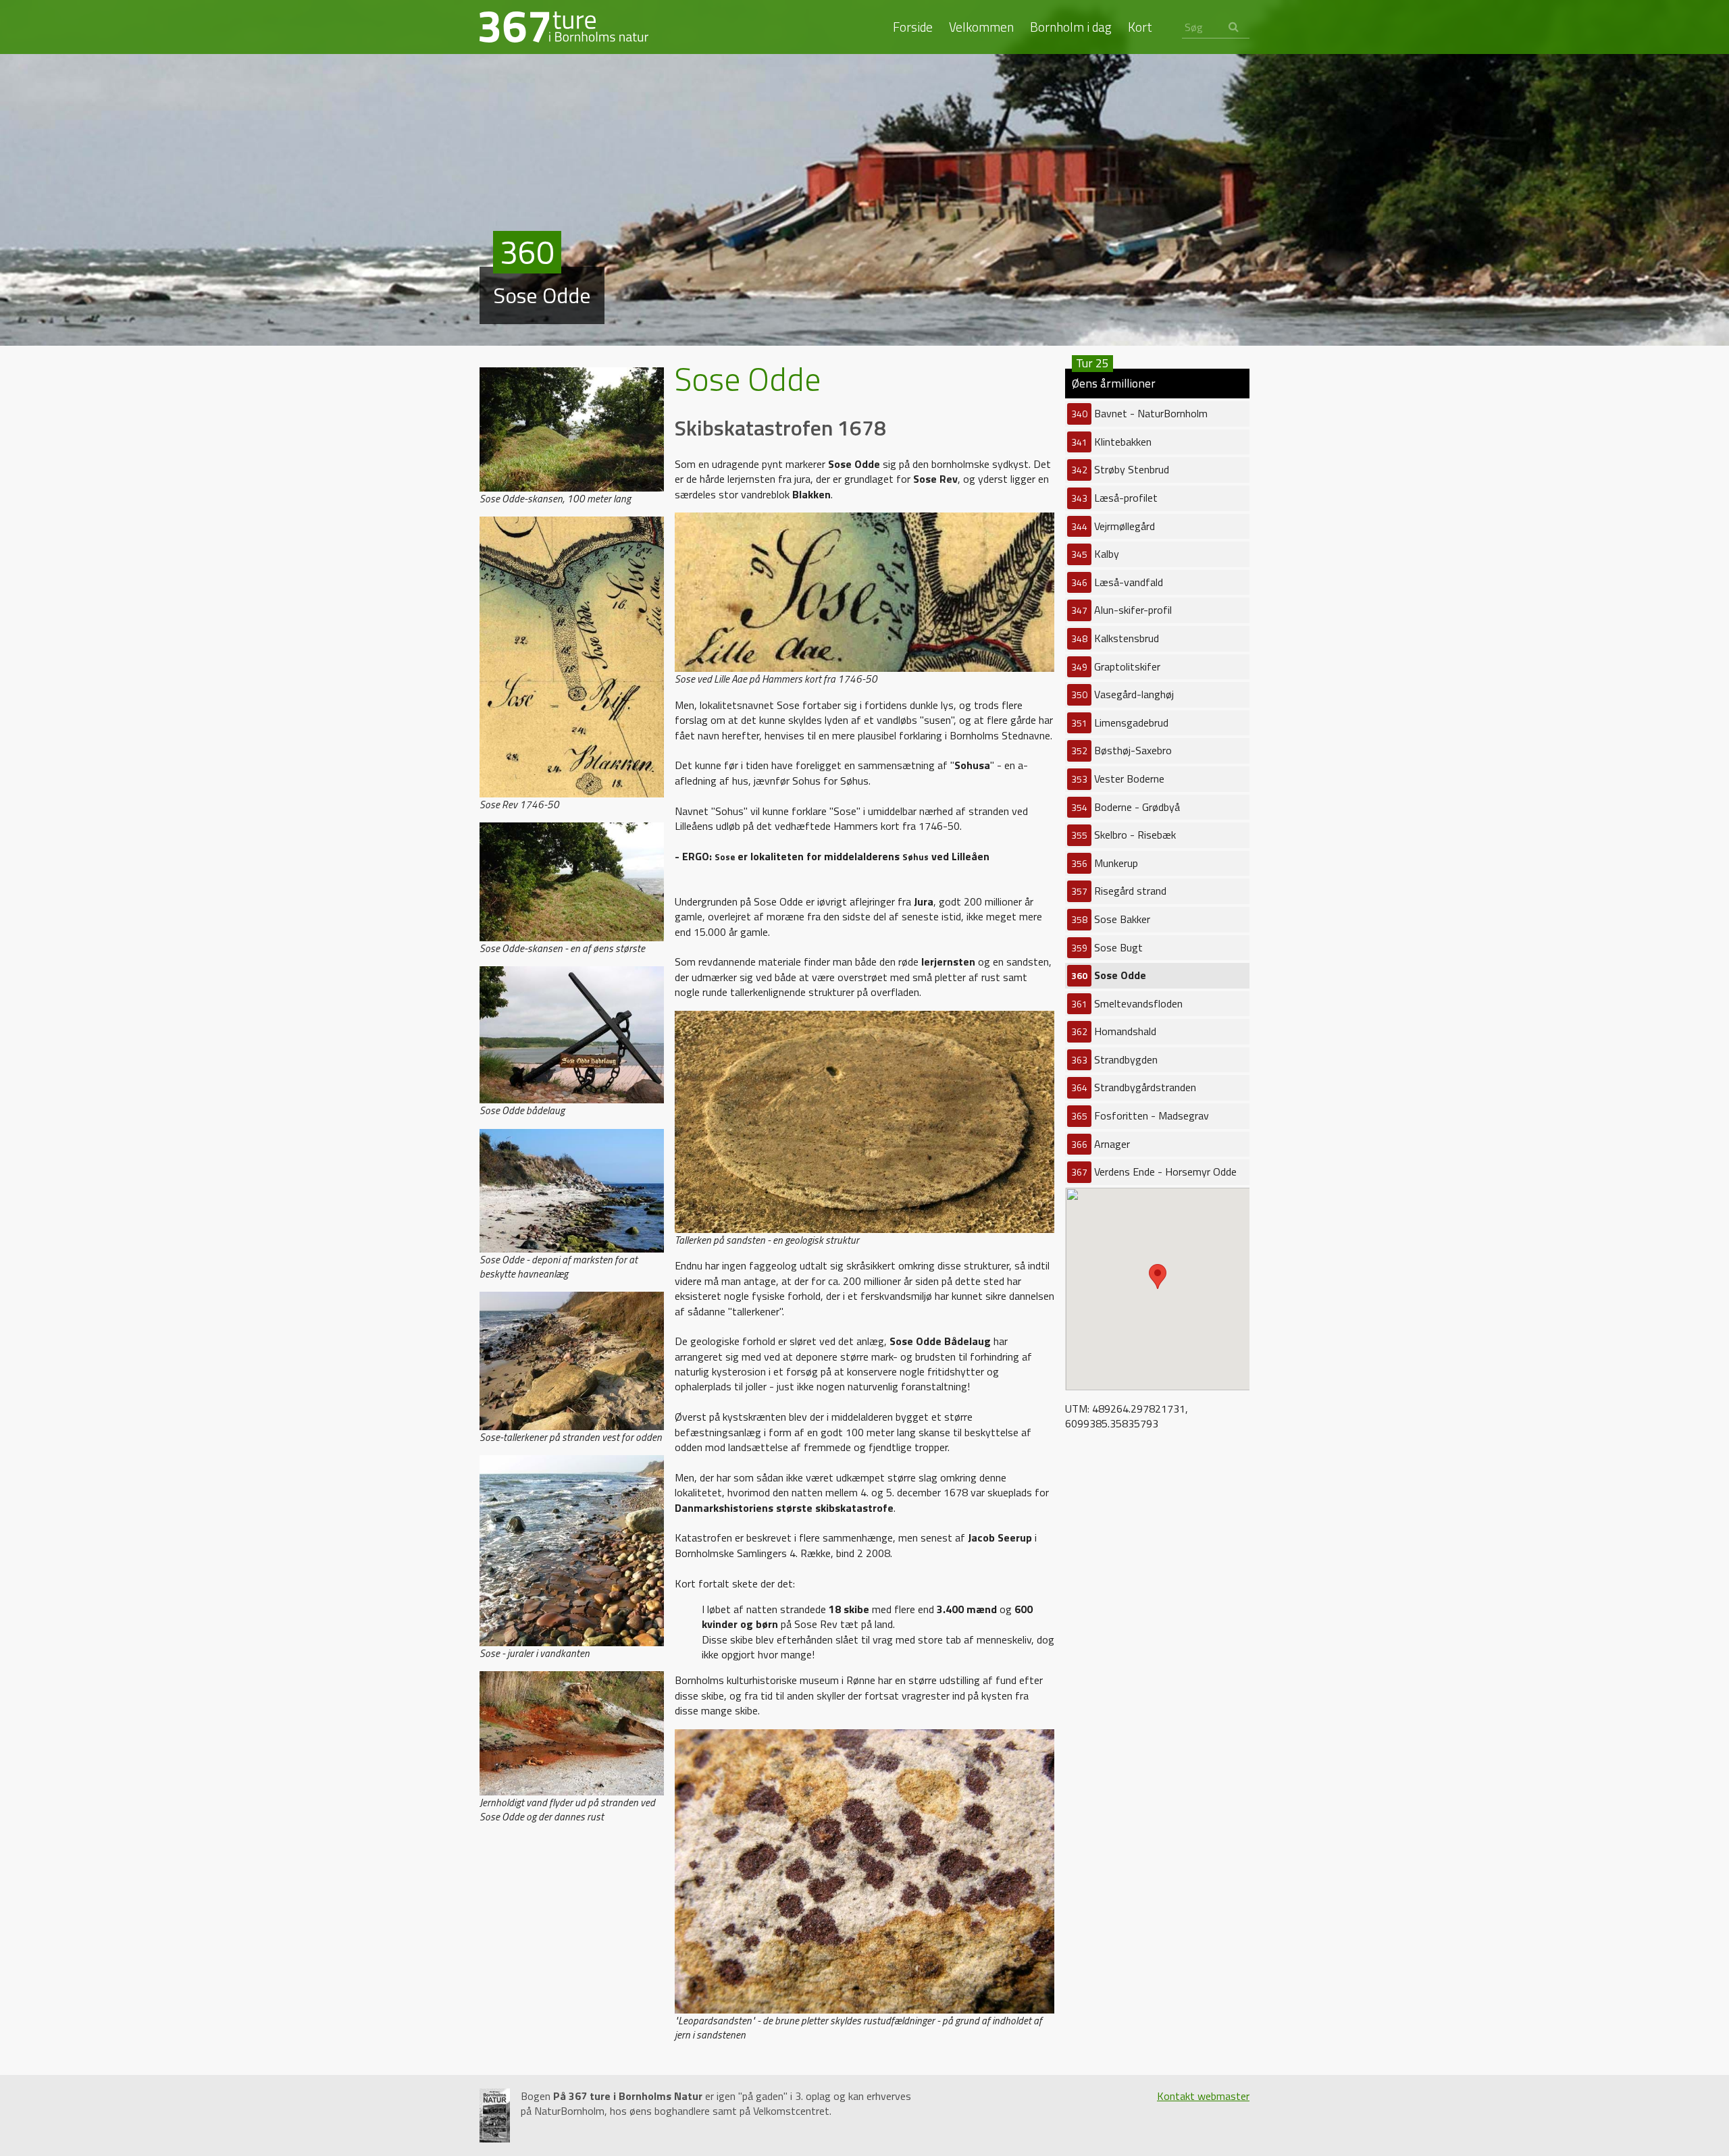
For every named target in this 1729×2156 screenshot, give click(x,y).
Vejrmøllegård (1113, 526)
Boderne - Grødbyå (1126, 807)
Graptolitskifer (1116, 666)
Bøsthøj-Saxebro (1121, 750)
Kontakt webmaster (1203, 2096)
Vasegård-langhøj (1122, 694)
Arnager (1101, 1144)
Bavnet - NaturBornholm (1139, 413)
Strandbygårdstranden (1134, 1087)
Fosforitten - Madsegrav (1140, 1115)
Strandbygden (1114, 1059)
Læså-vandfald (1117, 582)
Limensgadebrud (1120, 722)
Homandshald (1114, 1031)
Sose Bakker (1111, 919)
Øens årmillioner (1114, 380)
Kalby (1095, 554)
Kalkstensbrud (1115, 638)
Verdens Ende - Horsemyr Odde (1154, 1172)
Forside (913, 27)
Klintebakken (1111, 442)
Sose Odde (1109, 975)
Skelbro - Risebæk (1124, 835)
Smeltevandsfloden (1127, 1003)
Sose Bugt (1107, 947)
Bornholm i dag (1071, 27)
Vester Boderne (1118, 779)
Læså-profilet (1114, 498)
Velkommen (981, 27)
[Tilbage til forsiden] (564, 26)
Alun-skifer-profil (1121, 610)
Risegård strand (1119, 891)
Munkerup (1105, 863)
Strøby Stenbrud (1120, 469)
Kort (1140, 27)
